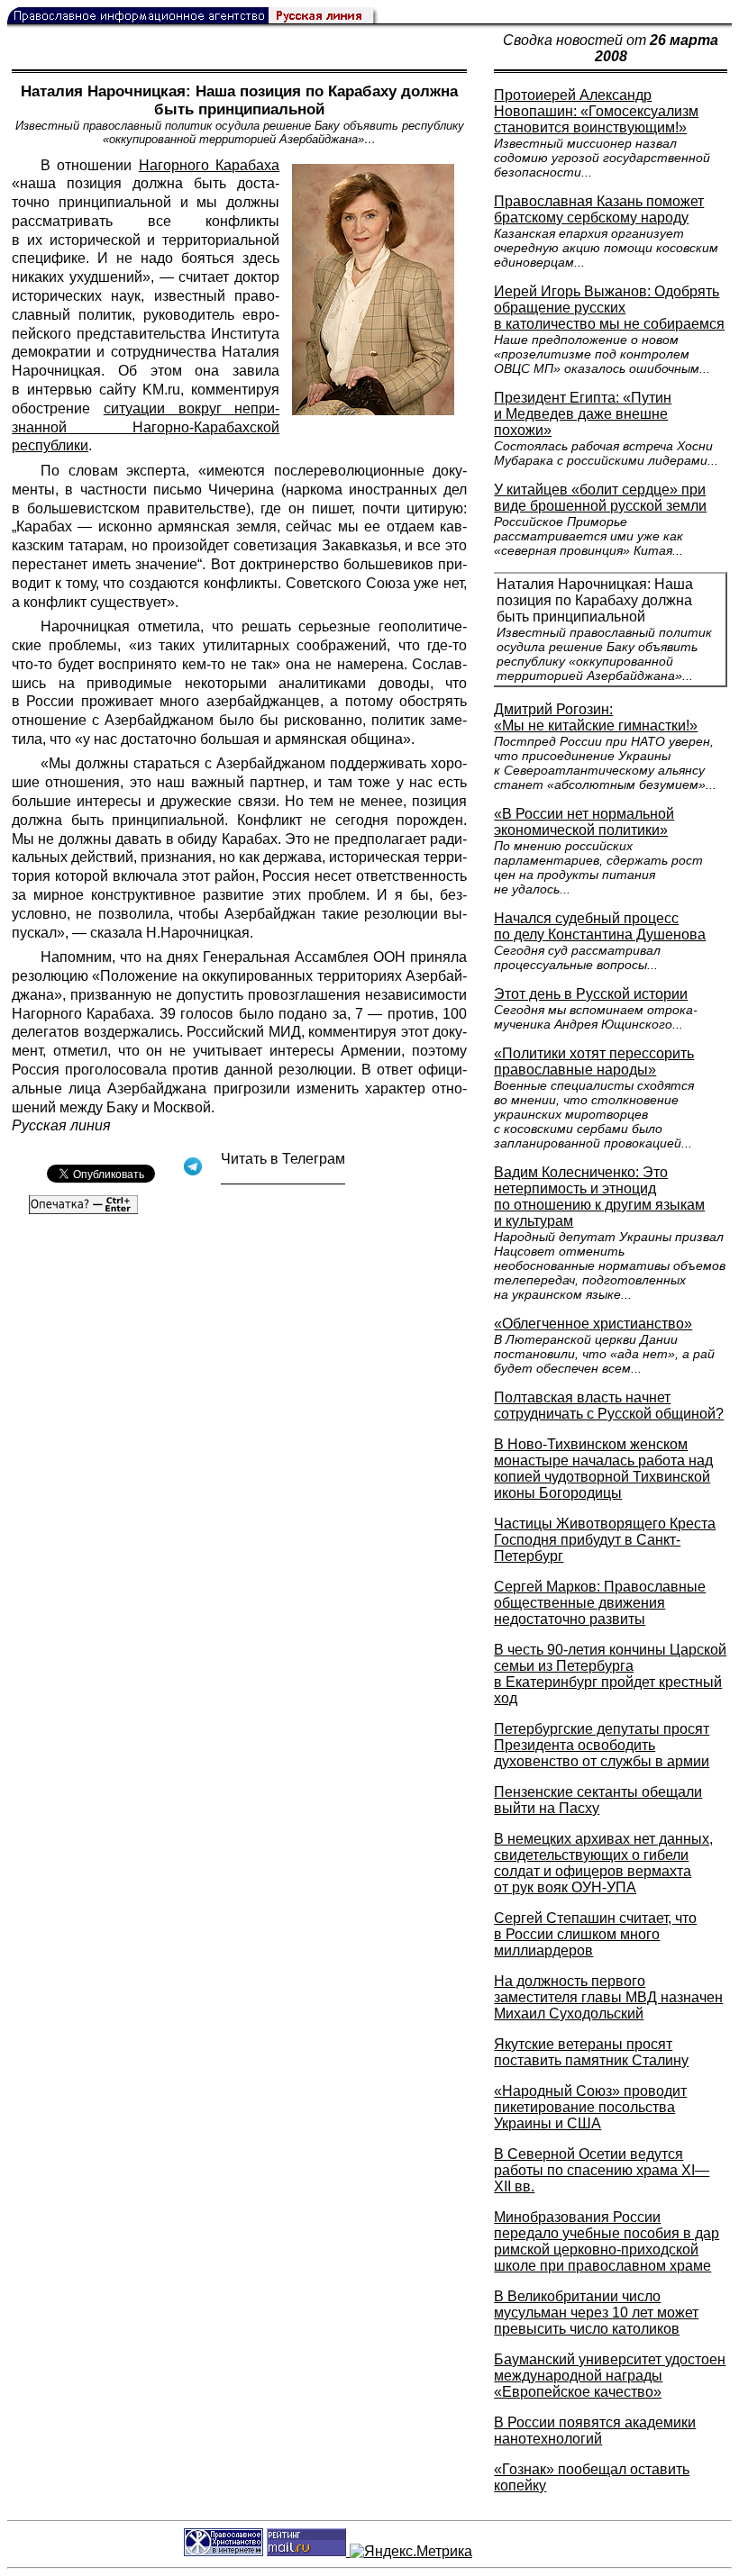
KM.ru (161, 390)
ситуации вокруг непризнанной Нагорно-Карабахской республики (146, 427)
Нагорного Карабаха (209, 165)
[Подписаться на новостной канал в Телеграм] (283, 1178)
